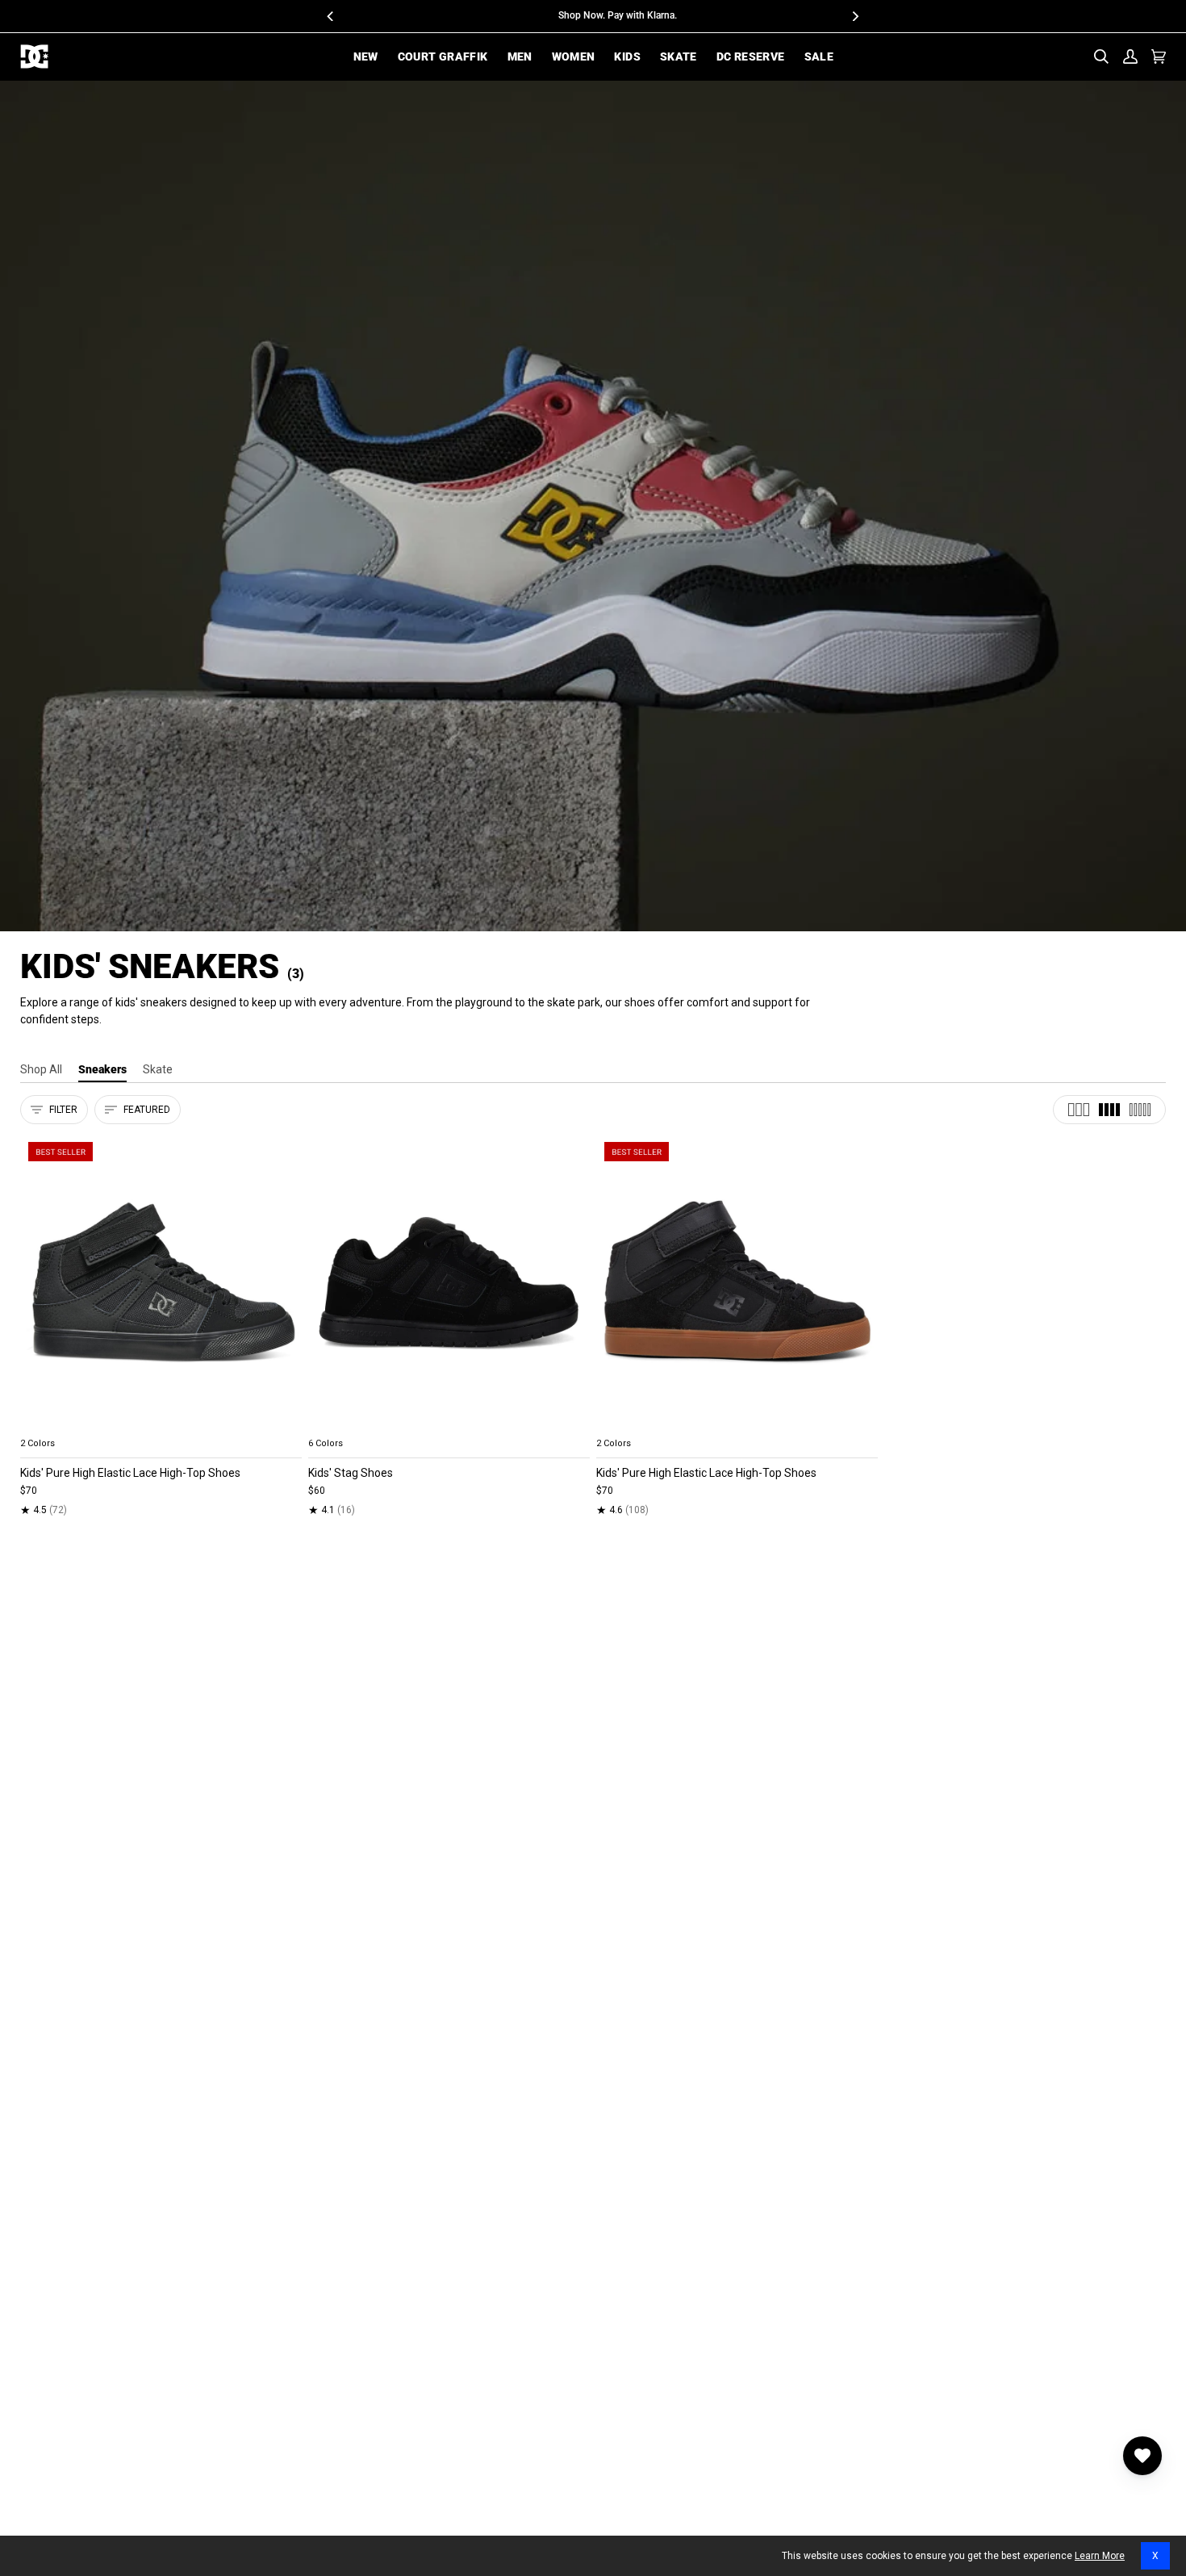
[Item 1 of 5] (161, 1282)
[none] (161, 1424)
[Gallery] (161, 1282)
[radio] (42, 1424)
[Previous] (332, 16)
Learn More (1100, 2556)
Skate (158, 1069)
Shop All (41, 1069)
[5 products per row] (1140, 1110)
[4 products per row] (1109, 1110)
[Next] (855, 16)
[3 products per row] (1079, 1110)
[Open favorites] (1142, 2456)
